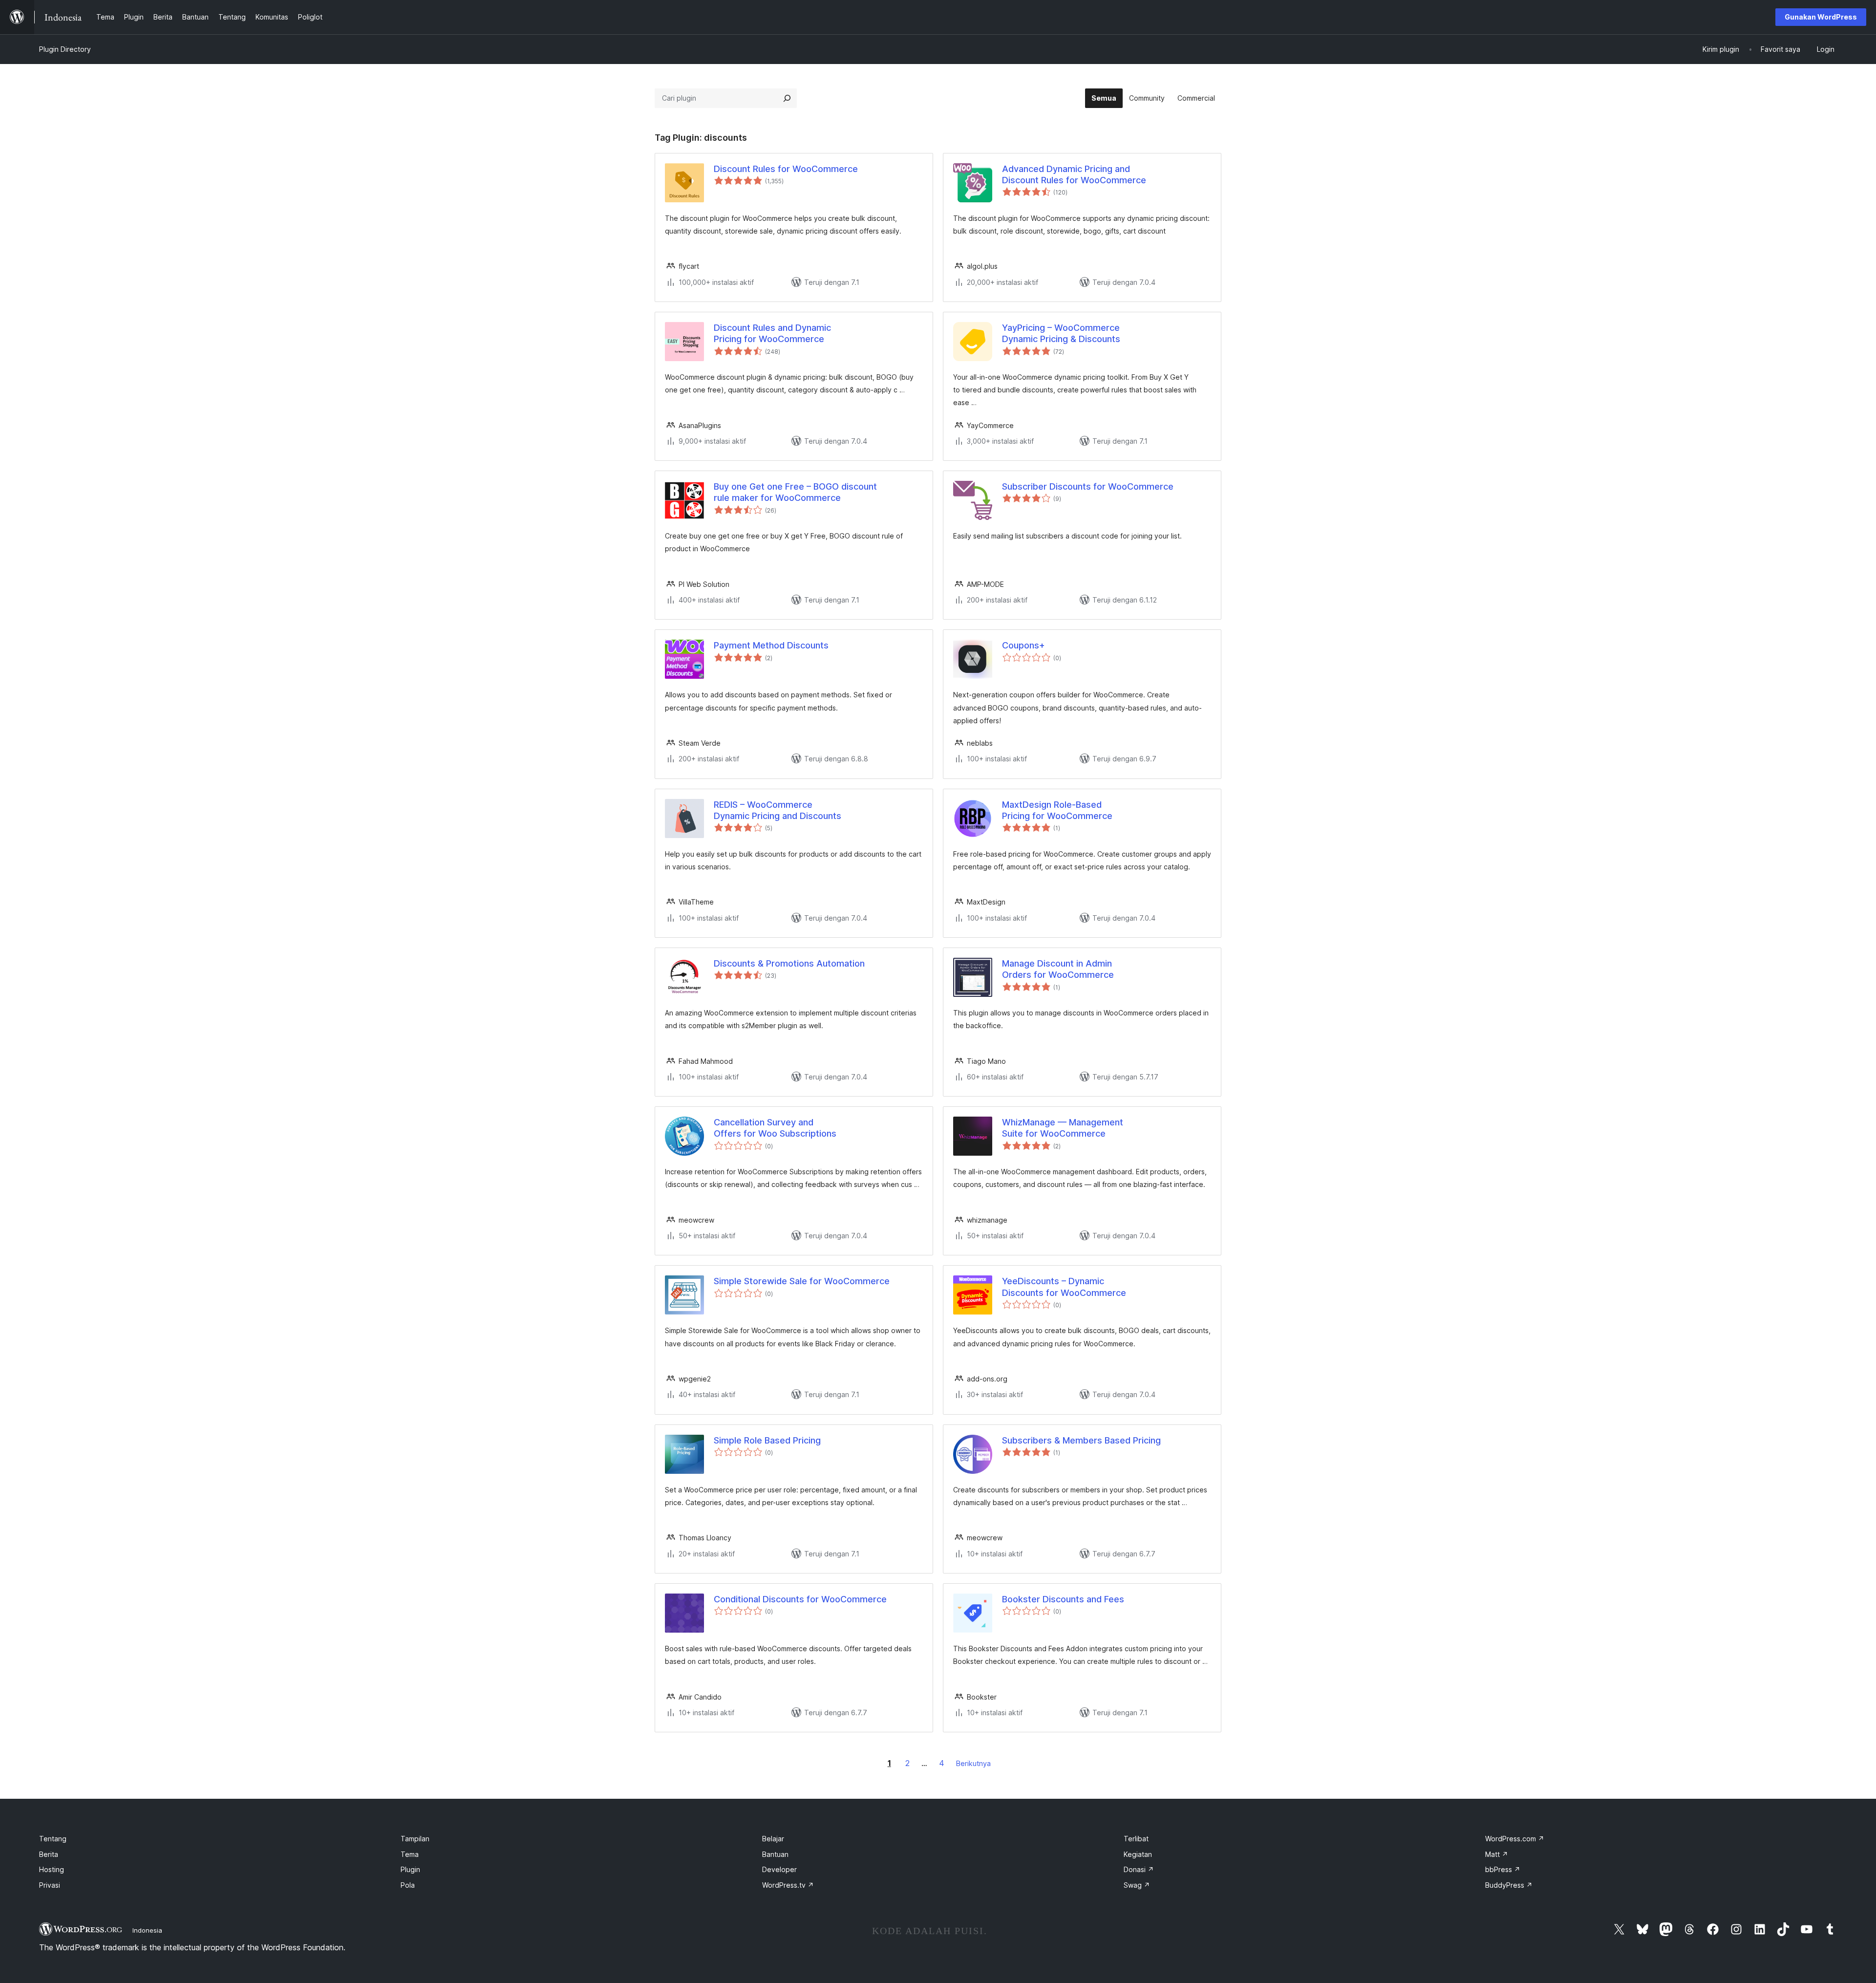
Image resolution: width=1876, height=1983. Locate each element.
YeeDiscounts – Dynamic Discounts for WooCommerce (1064, 1287)
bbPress (1503, 1869)
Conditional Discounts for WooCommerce (800, 1599)
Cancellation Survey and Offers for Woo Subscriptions (775, 1128)
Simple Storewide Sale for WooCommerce (802, 1281)
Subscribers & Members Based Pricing (1081, 1440)
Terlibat (1136, 1839)
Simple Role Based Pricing (767, 1440)
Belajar (773, 1839)
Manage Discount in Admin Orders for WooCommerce (1058, 969)
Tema (410, 1854)
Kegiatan (1138, 1854)
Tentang (53, 1839)
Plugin (410, 1869)
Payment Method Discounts (771, 645)
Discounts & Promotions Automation (789, 963)
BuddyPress (1509, 1885)
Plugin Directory (65, 49)
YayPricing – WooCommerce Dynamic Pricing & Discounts (1061, 333)
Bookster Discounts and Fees (1063, 1599)
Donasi (1139, 1869)
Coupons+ (1023, 645)
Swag (1137, 1885)
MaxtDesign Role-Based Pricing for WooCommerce (1057, 810)
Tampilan (415, 1839)
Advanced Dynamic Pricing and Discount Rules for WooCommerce (1074, 174)
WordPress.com (1515, 1839)
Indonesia (147, 1930)
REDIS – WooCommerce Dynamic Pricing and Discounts (778, 810)
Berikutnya (973, 1763)
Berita (49, 1854)
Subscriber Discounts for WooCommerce (1088, 486)
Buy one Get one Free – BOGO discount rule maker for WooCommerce (795, 492)
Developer (779, 1869)
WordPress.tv (788, 1885)
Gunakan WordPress (1821, 17)
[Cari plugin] (787, 98)
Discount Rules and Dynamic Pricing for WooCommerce (772, 333)
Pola (408, 1885)
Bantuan (775, 1854)
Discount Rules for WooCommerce (786, 169)
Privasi (50, 1885)
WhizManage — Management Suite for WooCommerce (1063, 1128)
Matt (1497, 1854)
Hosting (52, 1869)
